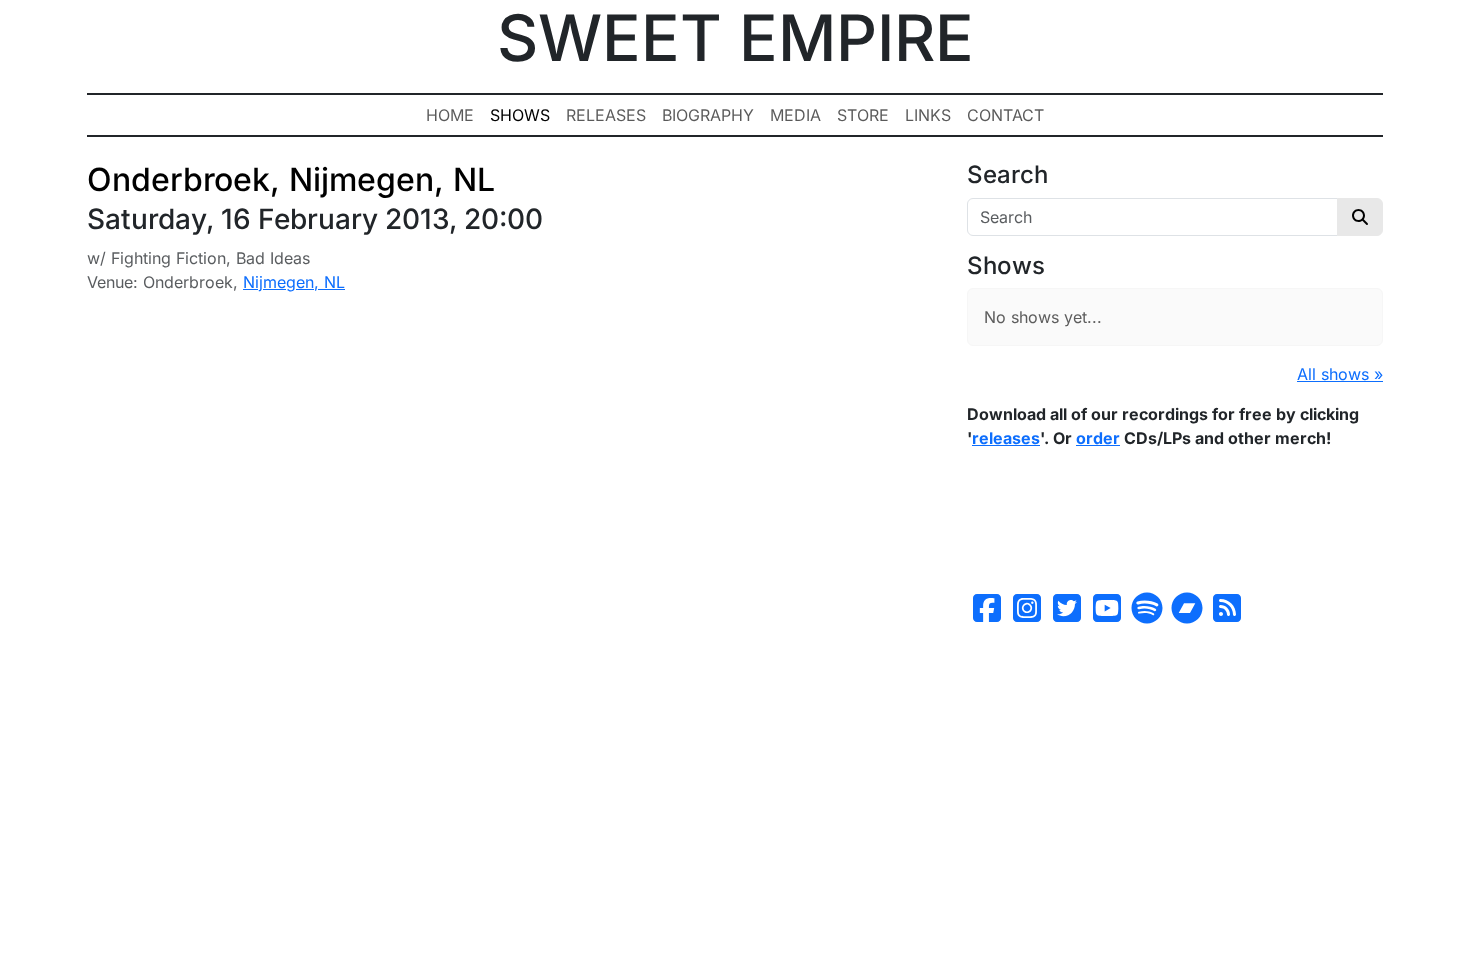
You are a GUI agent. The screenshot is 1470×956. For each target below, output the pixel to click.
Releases (606, 115)
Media (795, 115)
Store (863, 115)
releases (1006, 438)
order (1098, 438)
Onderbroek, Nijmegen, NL (291, 179)
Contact (1005, 115)
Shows (520, 115)
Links (928, 115)
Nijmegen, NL (294, 282)
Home (450, 115)
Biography (708, 115)
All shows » (1340, 374)
